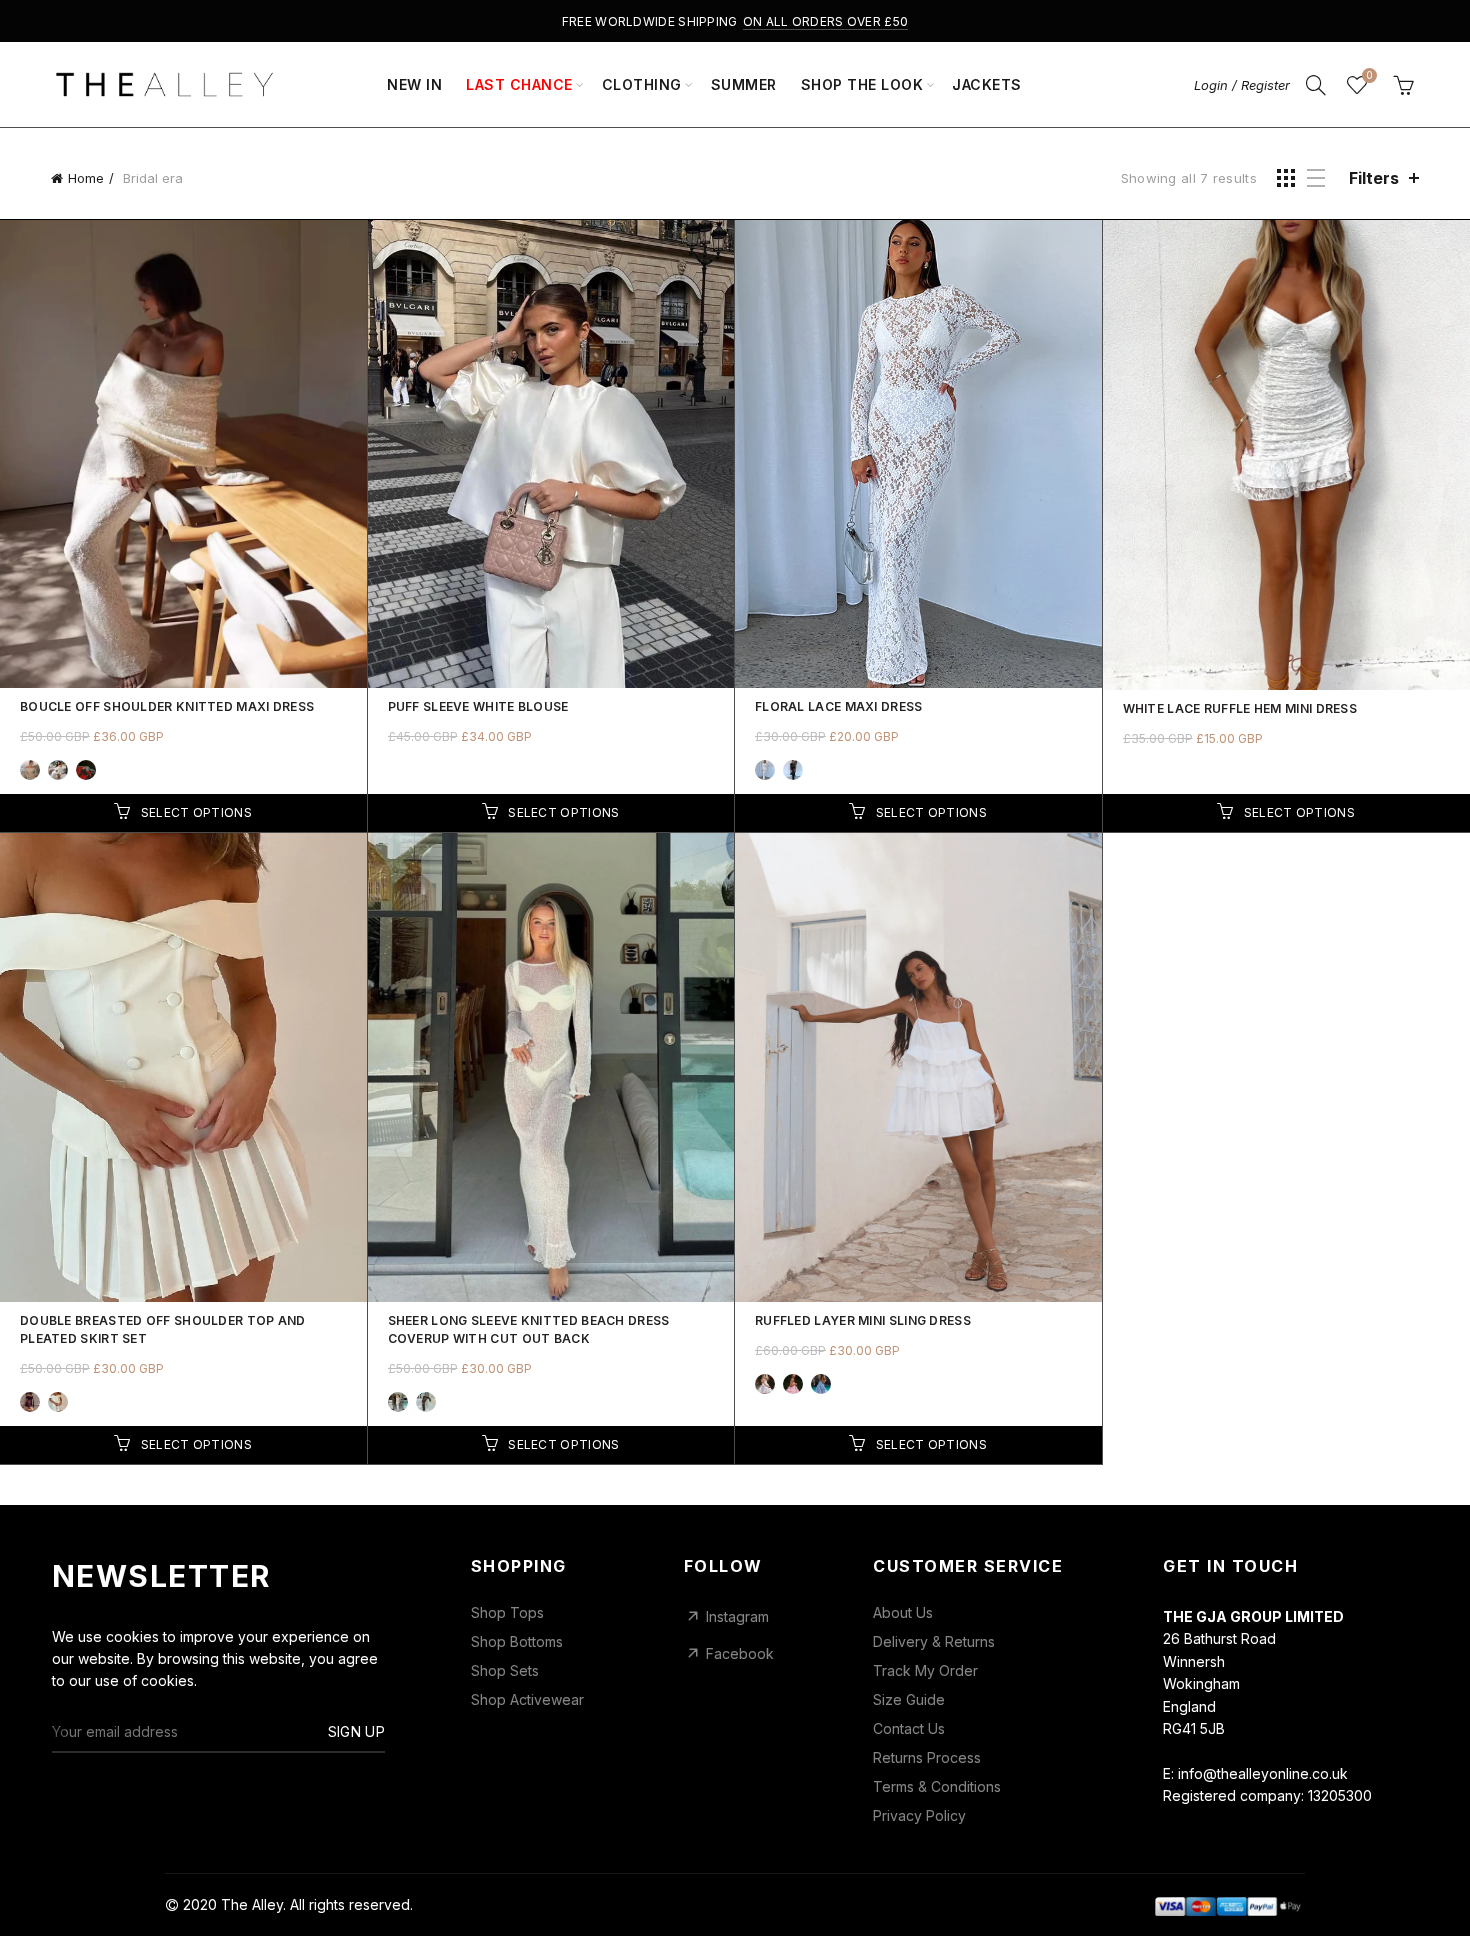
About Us (903, 1613)
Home (86, 178)
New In (414, 84)
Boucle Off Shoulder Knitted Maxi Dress (167, 706)
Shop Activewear (527, 1700)
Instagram (737, 1616)
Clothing (642, 84)
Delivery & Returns (934, 1642)
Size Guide (909, 1700)
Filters (1374, 178)
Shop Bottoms (517, 1642)
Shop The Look (862, 84)
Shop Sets (505, 1671)
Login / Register (1242, 85)
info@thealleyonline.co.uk (1263, 1773)
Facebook (740, 1653)
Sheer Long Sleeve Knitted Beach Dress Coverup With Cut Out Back (529, 1329)
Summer (744, 84)
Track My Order (925, 1671)
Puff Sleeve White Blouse (478, 706)
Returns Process (927, 1758)
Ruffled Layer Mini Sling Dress (863, 1320)
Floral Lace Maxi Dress (839, 706)
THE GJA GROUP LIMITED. (500, 1904)
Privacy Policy (919, 1816)
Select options (196, 812)
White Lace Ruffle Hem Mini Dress (1240, 708)
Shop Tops (507, 1613)
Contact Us (909, 1729)
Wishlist (1369, 75)
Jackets (987, 84)
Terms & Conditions (937, 1787)
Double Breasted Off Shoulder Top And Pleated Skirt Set (163, 1329)
